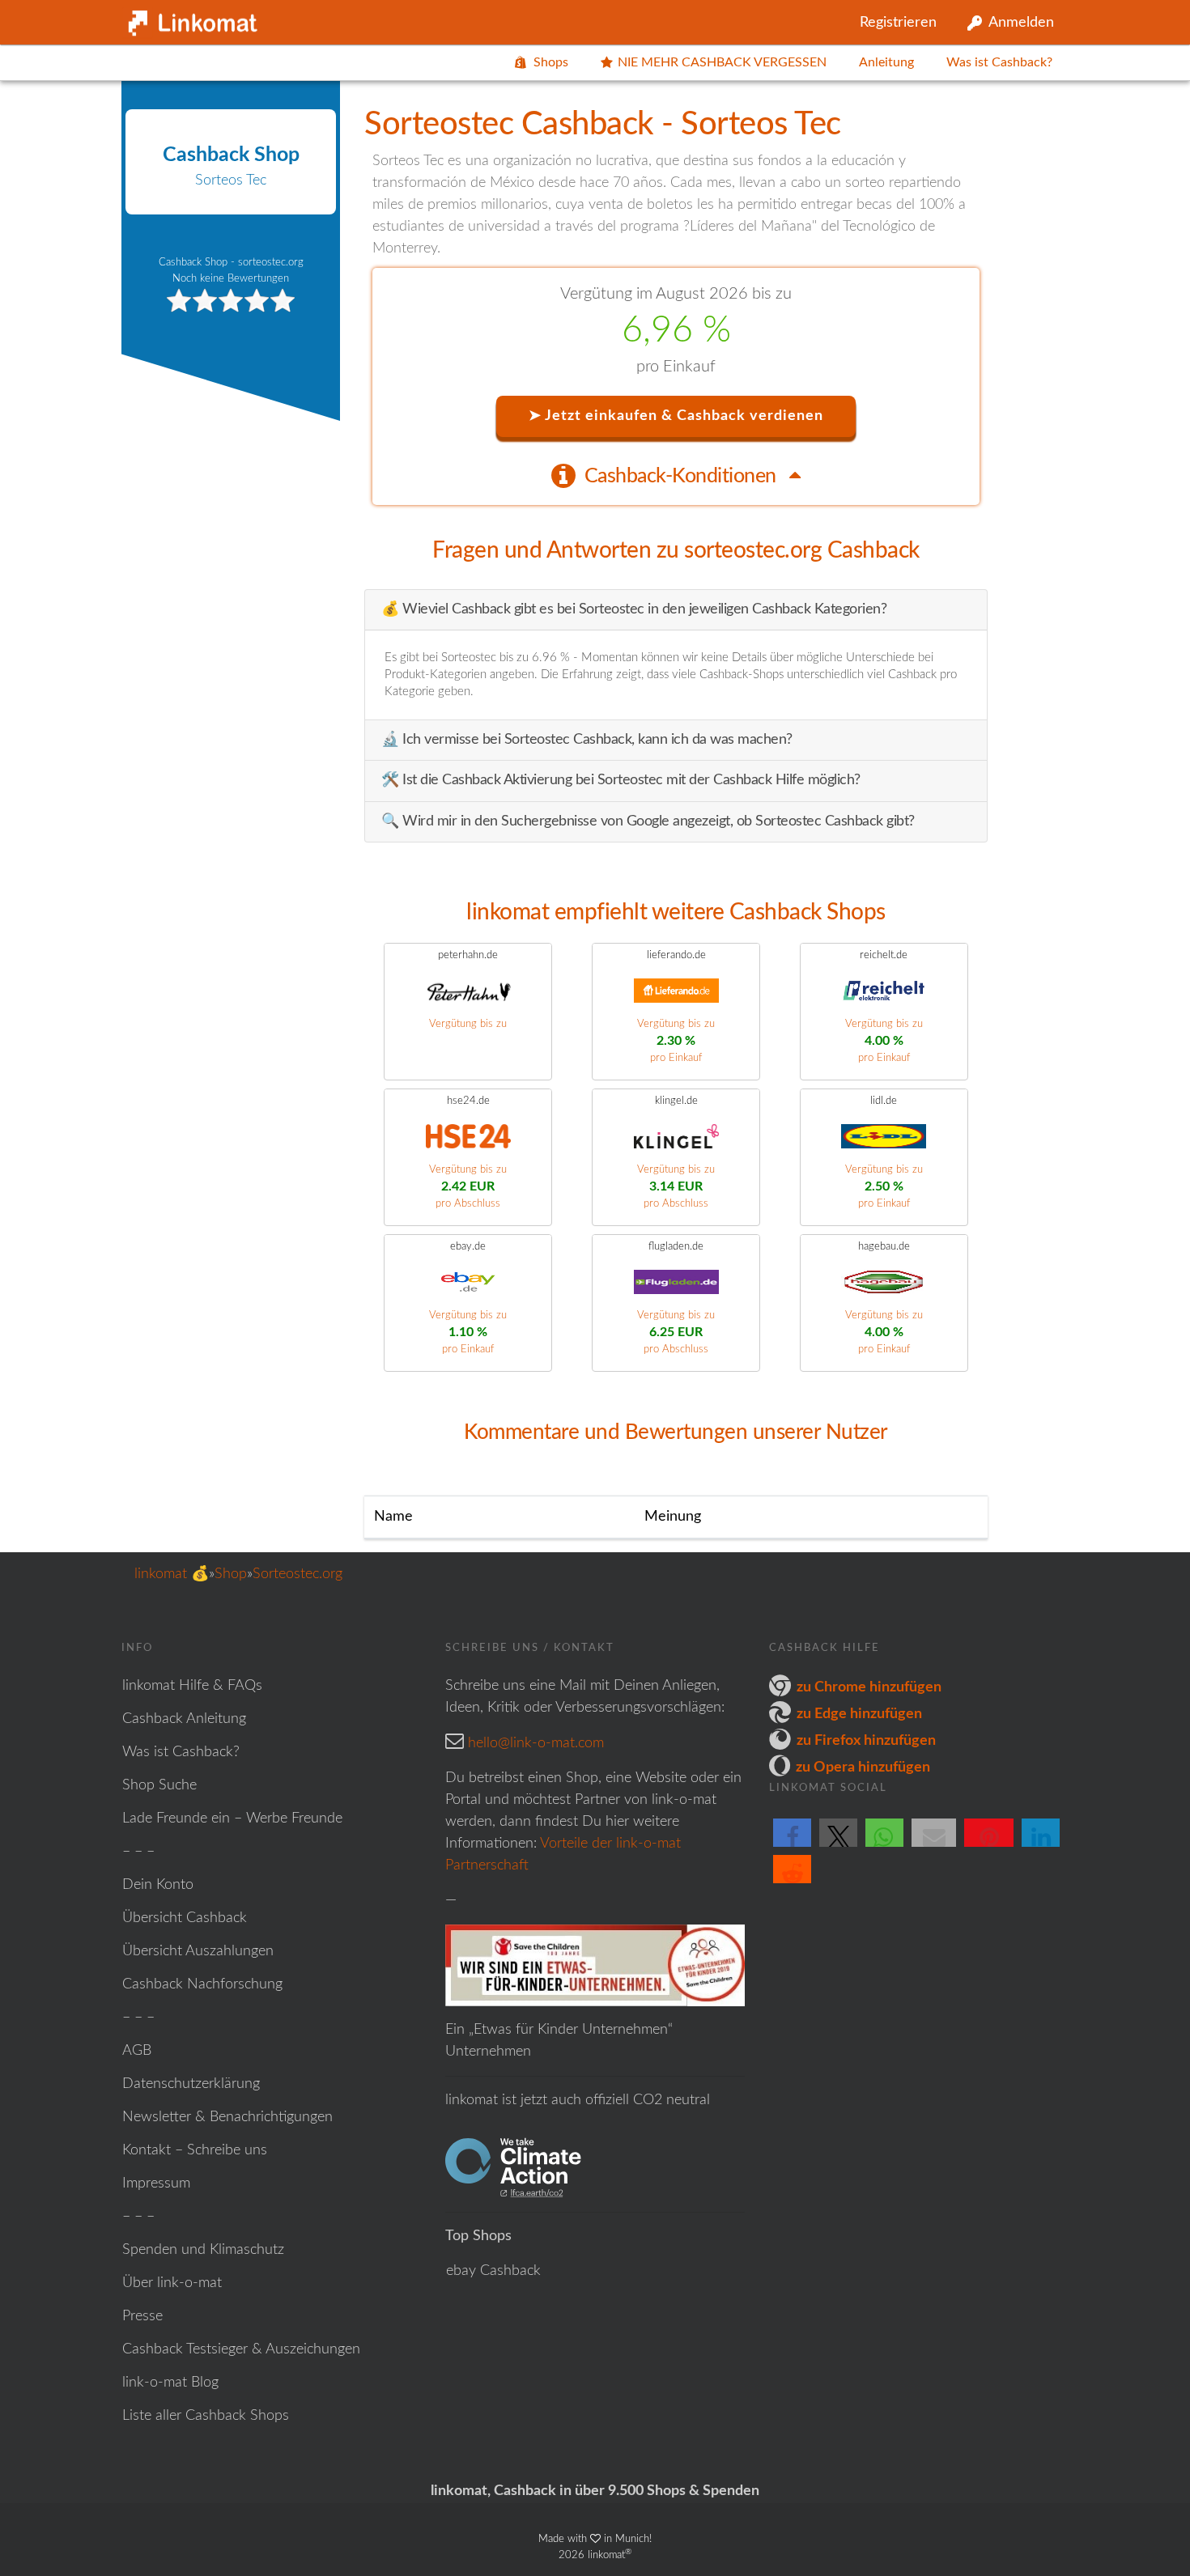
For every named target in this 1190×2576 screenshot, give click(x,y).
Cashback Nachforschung (202, 1984)
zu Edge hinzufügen (859, 1714)
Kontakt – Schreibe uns (195, 2150)
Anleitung (886, 62)
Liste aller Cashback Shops (206, 2416)
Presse (142, 2316)
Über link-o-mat (172, 2283)
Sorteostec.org (297, 1574)
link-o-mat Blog (170, 2383)
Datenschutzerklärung (191, 2084)
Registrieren (898, 23)
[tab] (676, 475)
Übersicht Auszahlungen (198, 1951)
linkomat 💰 (172, 1574)
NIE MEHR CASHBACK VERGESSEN (722, 62)
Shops (551, 62)
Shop (231, 1574)
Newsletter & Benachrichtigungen (227, 2117)
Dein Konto (158, 1885)
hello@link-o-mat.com (536, 1743)
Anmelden (1021, 23)
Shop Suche (159, 1785)
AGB (137, 2051)
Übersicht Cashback (185, 1918)
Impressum (156, 2183)
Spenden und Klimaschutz (203, 2250)
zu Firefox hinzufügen (866, 1741)
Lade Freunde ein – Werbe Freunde (232, 1818)
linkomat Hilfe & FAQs (192, 1686)
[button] (792, 1846)
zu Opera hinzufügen (863, 1768)
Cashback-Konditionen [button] (683, 476)
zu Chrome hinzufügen (869, 1687)
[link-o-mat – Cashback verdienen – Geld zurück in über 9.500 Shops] (190, 19)
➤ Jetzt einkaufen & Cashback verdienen (676, 416)
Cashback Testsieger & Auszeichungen (241, 2349)
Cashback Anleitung (184, 1719)
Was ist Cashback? (999, 62)
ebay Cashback (493, 2271)
